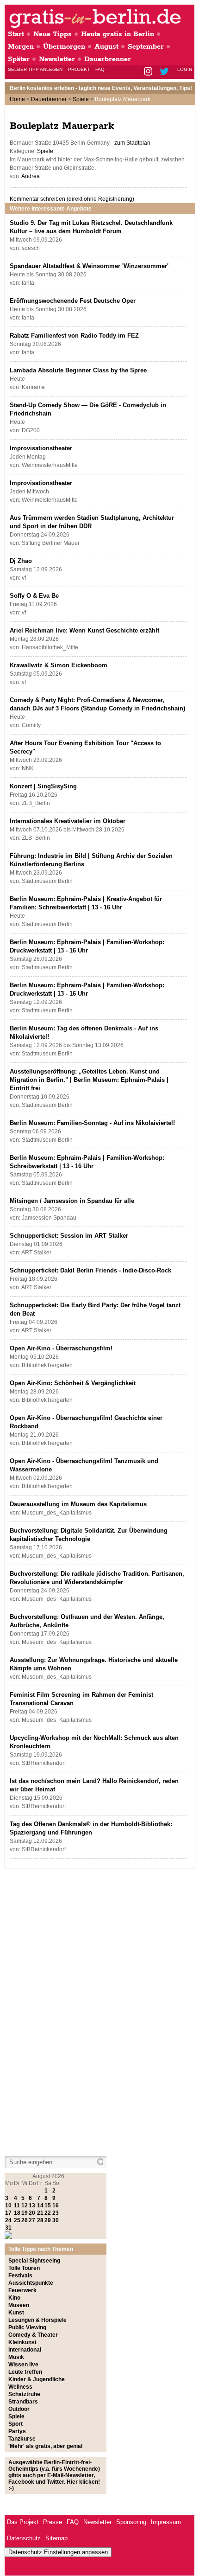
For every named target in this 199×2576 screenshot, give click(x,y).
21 (40, 2213)
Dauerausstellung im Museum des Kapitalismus (78, 1504)
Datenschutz (24, 2538)
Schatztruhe (24, 2394)
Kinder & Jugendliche (37, 2379)
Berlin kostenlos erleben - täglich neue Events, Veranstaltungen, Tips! (101, 88)
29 (48, 2220)
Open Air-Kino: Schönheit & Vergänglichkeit (73, 1383)
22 (48, 2213)
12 (25, 2205)
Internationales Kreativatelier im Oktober (68, 821)
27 (32, 2220)
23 (56, 2213)
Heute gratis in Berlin (118, 34)
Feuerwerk (22, 2290)
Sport (16, 2424)
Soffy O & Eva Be (34, 596)
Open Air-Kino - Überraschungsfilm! (61, 1348)
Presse (53, 2522)
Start (16, 34)
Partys (17, 2431)
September (146, 47)
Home (17, 99)
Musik (16, 2357)
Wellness (20, 2387)
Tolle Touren (24, 2268)
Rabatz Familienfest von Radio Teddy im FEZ (74, 336)
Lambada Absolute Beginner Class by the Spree (78, 370)
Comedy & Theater (33, 2335)
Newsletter (57, 59)
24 (8, 2220)
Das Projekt (23, 2522)
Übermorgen (64, 47)
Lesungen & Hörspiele (37, 2320)
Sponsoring (131, 2522)
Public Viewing (27, 2327)
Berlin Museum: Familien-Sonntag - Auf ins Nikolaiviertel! (92, 1123)
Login (185, 69)
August (106, 47)
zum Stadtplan (132, 143)
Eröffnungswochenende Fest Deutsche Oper (73, 301)
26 (25, 2220)
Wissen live (23, 2365)
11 (17, 2205)
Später (19, 59)
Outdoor (19, 2409)
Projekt (79, 69)
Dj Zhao (21, 561)
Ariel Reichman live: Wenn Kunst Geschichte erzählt (84, 630)
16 (56, 2205)
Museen (19, 2305)
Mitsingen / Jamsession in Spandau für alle (72, 1201)
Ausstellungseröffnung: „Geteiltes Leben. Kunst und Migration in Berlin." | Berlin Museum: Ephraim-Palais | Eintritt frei (89, 1080)
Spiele (81, 99)
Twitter (166, 72)
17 (8, 2213)
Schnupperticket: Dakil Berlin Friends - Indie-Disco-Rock (90, 1270)
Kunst (16, 2313)
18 (17, 2213)
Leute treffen (25, 2372)
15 (48, 2205)
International (25, 2350)
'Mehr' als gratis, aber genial (45, 2446)
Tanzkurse (22, 2439)
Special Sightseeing (34, 2261)
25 (17, 2220)
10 (8, 2205)
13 (32, 2205)
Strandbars (23, 2402)
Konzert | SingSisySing (43, 786)
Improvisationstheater (41, 448)
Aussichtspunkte (31, 2283)
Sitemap (56, 2538)
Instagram (149, 72)
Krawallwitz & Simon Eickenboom (59, 665)
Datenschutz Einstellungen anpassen (58, 2552)
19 (25, 2213)
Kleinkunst (22, 2342)
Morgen (21, 47)
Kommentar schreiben (72, 199)
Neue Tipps (53, 34)
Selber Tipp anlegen (35, 69)
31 (8, 2228)
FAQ (100, 69)
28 (40, 2220)
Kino (14, 2298)
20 (32, 2213)
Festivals (20, 2276)
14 (40, 2205)
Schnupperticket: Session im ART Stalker (69, 1236)
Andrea (31, 176)
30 (56, 2220)
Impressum (166, 2522)
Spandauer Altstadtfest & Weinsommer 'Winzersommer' (89, 266)
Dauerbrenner (108, 59)
